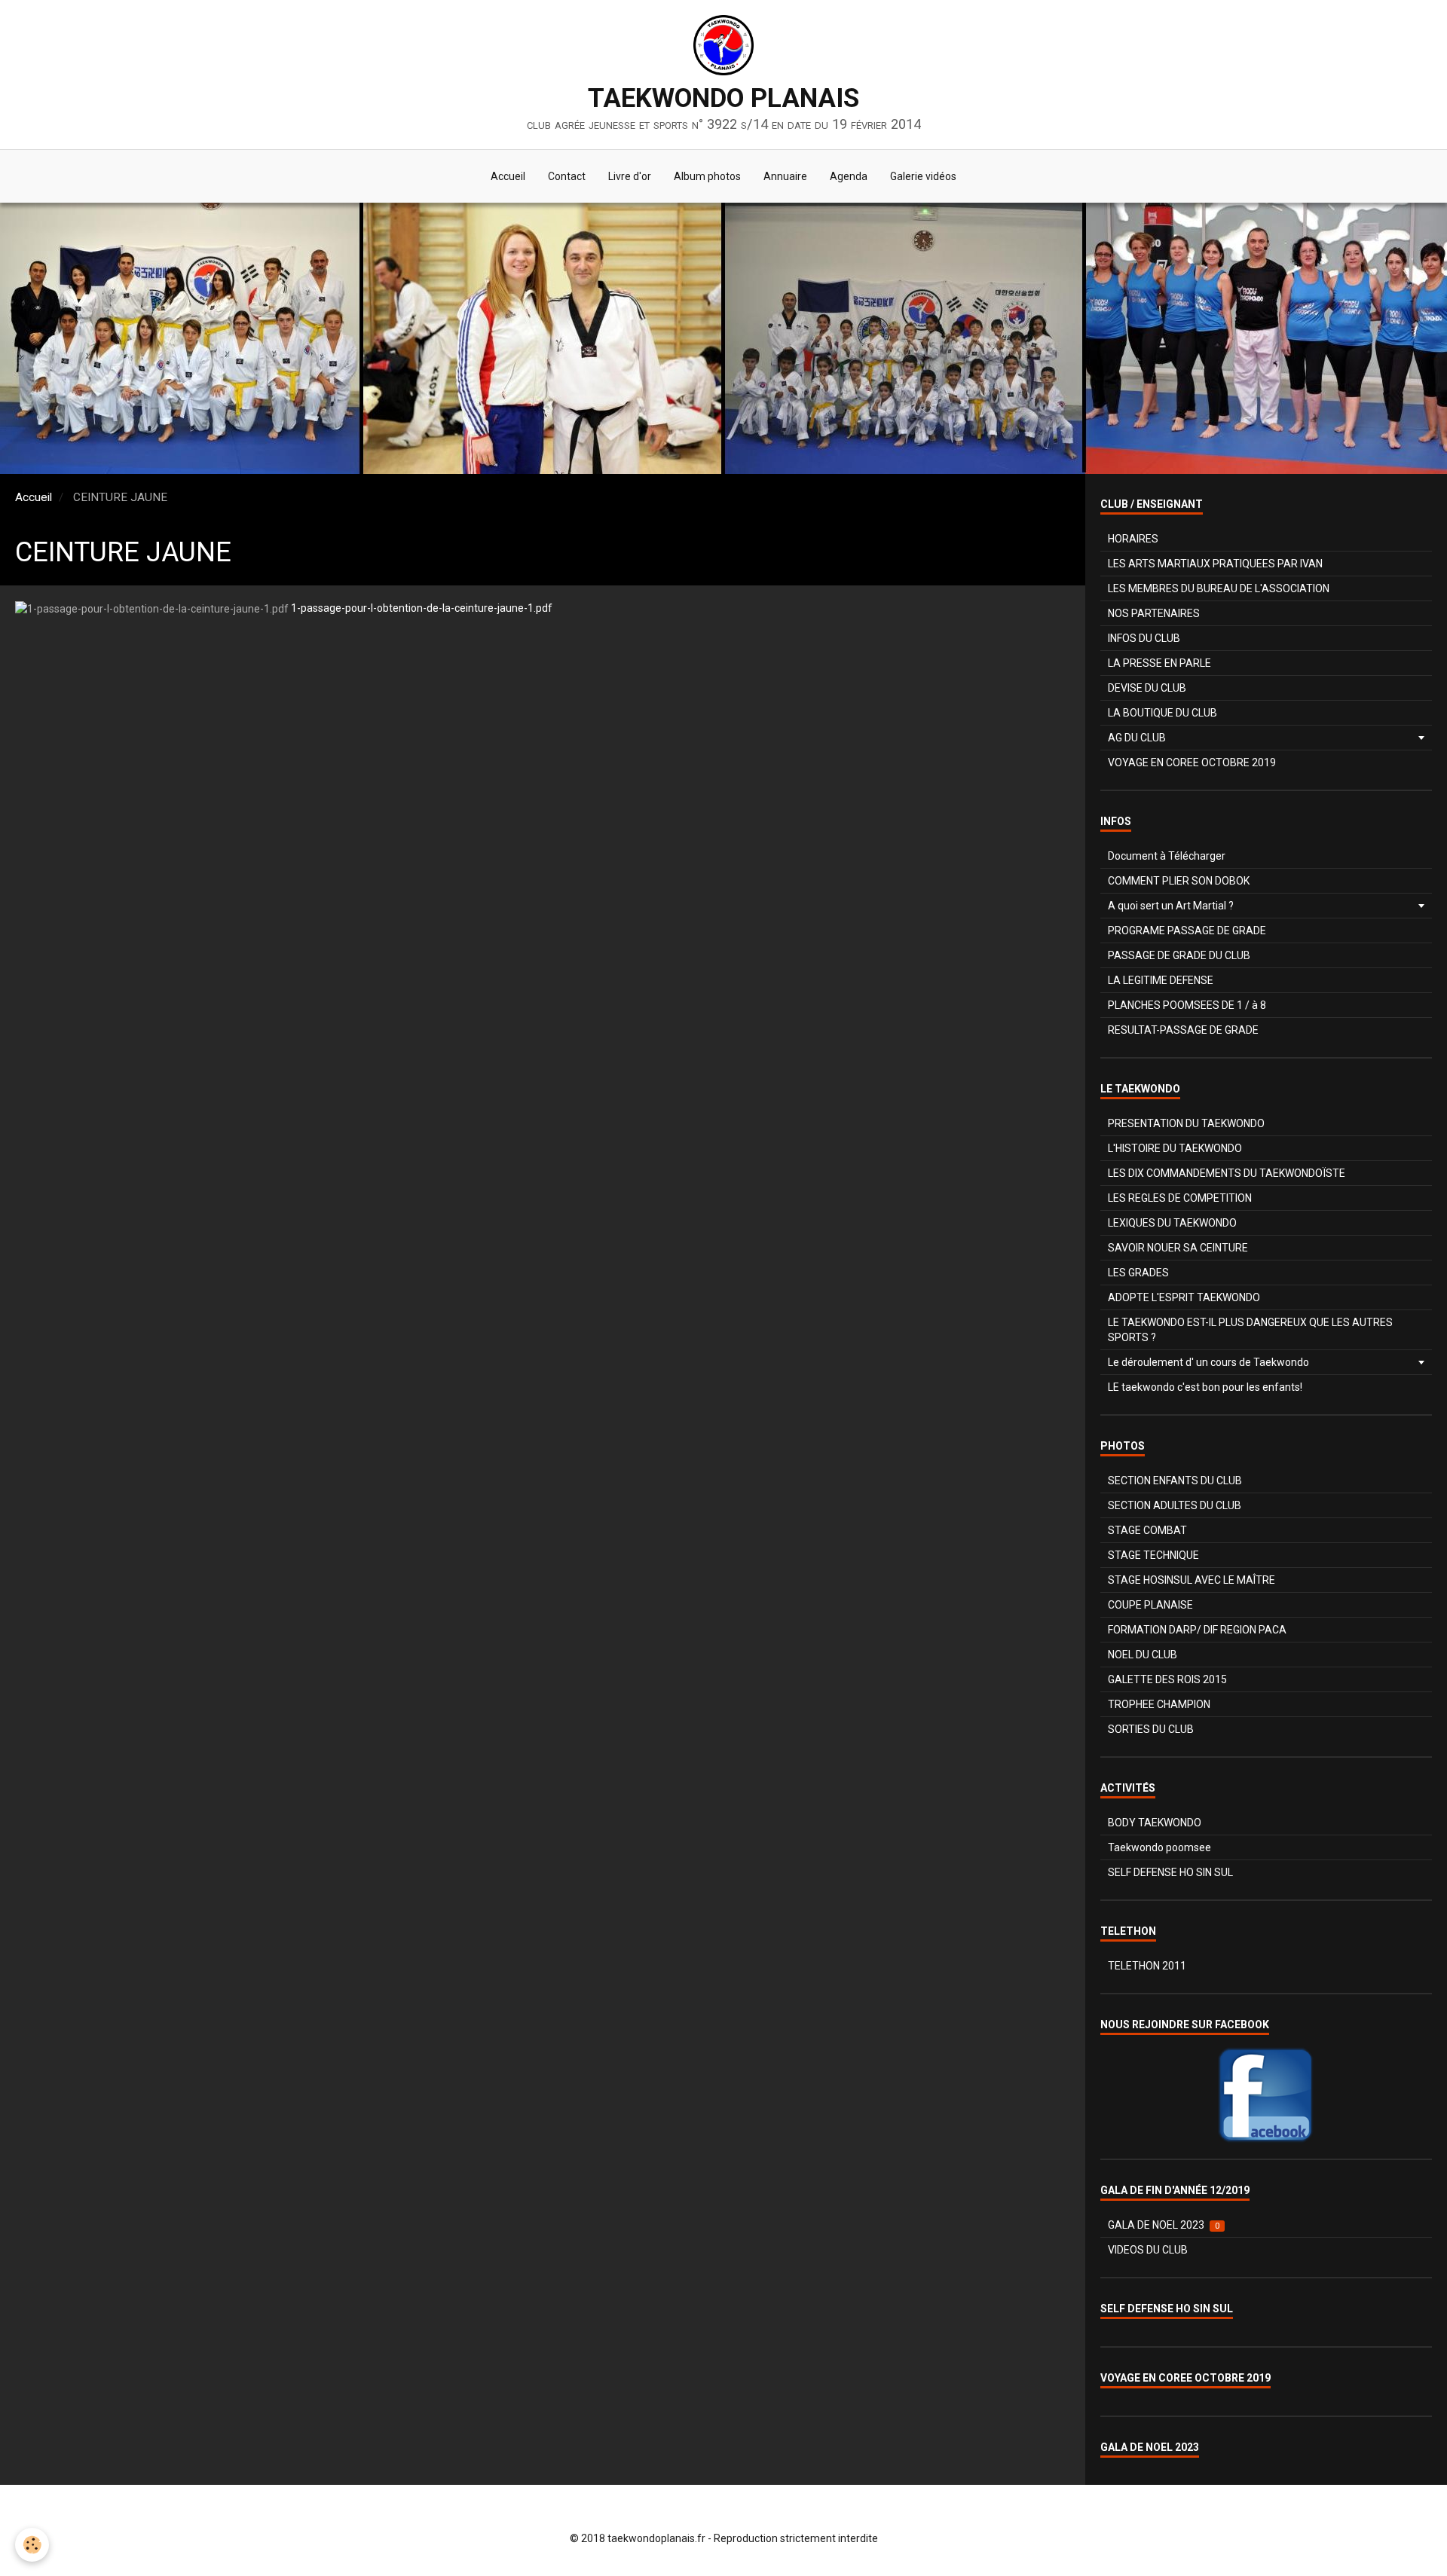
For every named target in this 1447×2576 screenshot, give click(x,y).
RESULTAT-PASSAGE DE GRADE (1183, 1030)
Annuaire (785, 176)
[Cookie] (32, 2545)
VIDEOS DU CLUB (1148, 2250)
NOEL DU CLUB (1143, 1655)
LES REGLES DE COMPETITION (1180, 1198)
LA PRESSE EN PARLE (1159, 663)
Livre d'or (630, 176)
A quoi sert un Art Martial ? (1171, 906)
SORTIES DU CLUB (1151, 1729)
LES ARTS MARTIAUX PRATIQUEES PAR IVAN (1215, 564)
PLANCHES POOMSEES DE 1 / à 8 (1187, 1005)
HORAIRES (1133, 539)
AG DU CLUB (1137, 738)
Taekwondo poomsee (1159, 1847)
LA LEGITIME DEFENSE (1161, 980)
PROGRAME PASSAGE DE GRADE (1187, 930)
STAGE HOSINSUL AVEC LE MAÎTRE (1192, 1580)
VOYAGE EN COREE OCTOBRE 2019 (1192, 762)
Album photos (707, 176)
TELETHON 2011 (1147, 1966)
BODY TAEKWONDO (1155, 1823)
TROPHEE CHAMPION (1159, 1704)
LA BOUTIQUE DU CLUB (1162, 713)
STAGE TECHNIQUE (1153, 1555)
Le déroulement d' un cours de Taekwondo (1208, 1362)
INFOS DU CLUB (1144, 638)
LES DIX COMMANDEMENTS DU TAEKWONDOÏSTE (1227, 1173)
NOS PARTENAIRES (1154, 613)
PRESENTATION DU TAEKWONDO (1186, 1123)
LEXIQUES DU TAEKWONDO (1172, 1223)
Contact (567, 176)
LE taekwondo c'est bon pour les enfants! (1205, 1387)
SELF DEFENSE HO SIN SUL (1170, 1872)
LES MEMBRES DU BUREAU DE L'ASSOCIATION (1219, 588)
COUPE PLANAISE (1150, 1605)
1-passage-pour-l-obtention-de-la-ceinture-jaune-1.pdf (422, 608)
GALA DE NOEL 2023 (1164, 2225)
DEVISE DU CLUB (1147, 688)
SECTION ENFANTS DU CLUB (1175, 1481)
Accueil (508, 176)
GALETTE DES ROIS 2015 (1167, 1679)
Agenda (849, 176)
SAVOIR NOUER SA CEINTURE (1178, 1248)
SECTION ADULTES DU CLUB (1175, 1505)
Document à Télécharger (1167, 856)
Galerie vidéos (923, 176)
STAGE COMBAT (1147, 1530)
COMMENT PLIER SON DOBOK (1179, 881)
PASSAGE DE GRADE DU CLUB (1179, 955)
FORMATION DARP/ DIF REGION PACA (1197, 1630)
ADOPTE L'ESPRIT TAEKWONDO (1184, 1297)
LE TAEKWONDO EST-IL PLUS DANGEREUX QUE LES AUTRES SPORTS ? (1250, 1330)
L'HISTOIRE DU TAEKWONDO (1175, 1148)
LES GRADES (1138, 1273)
